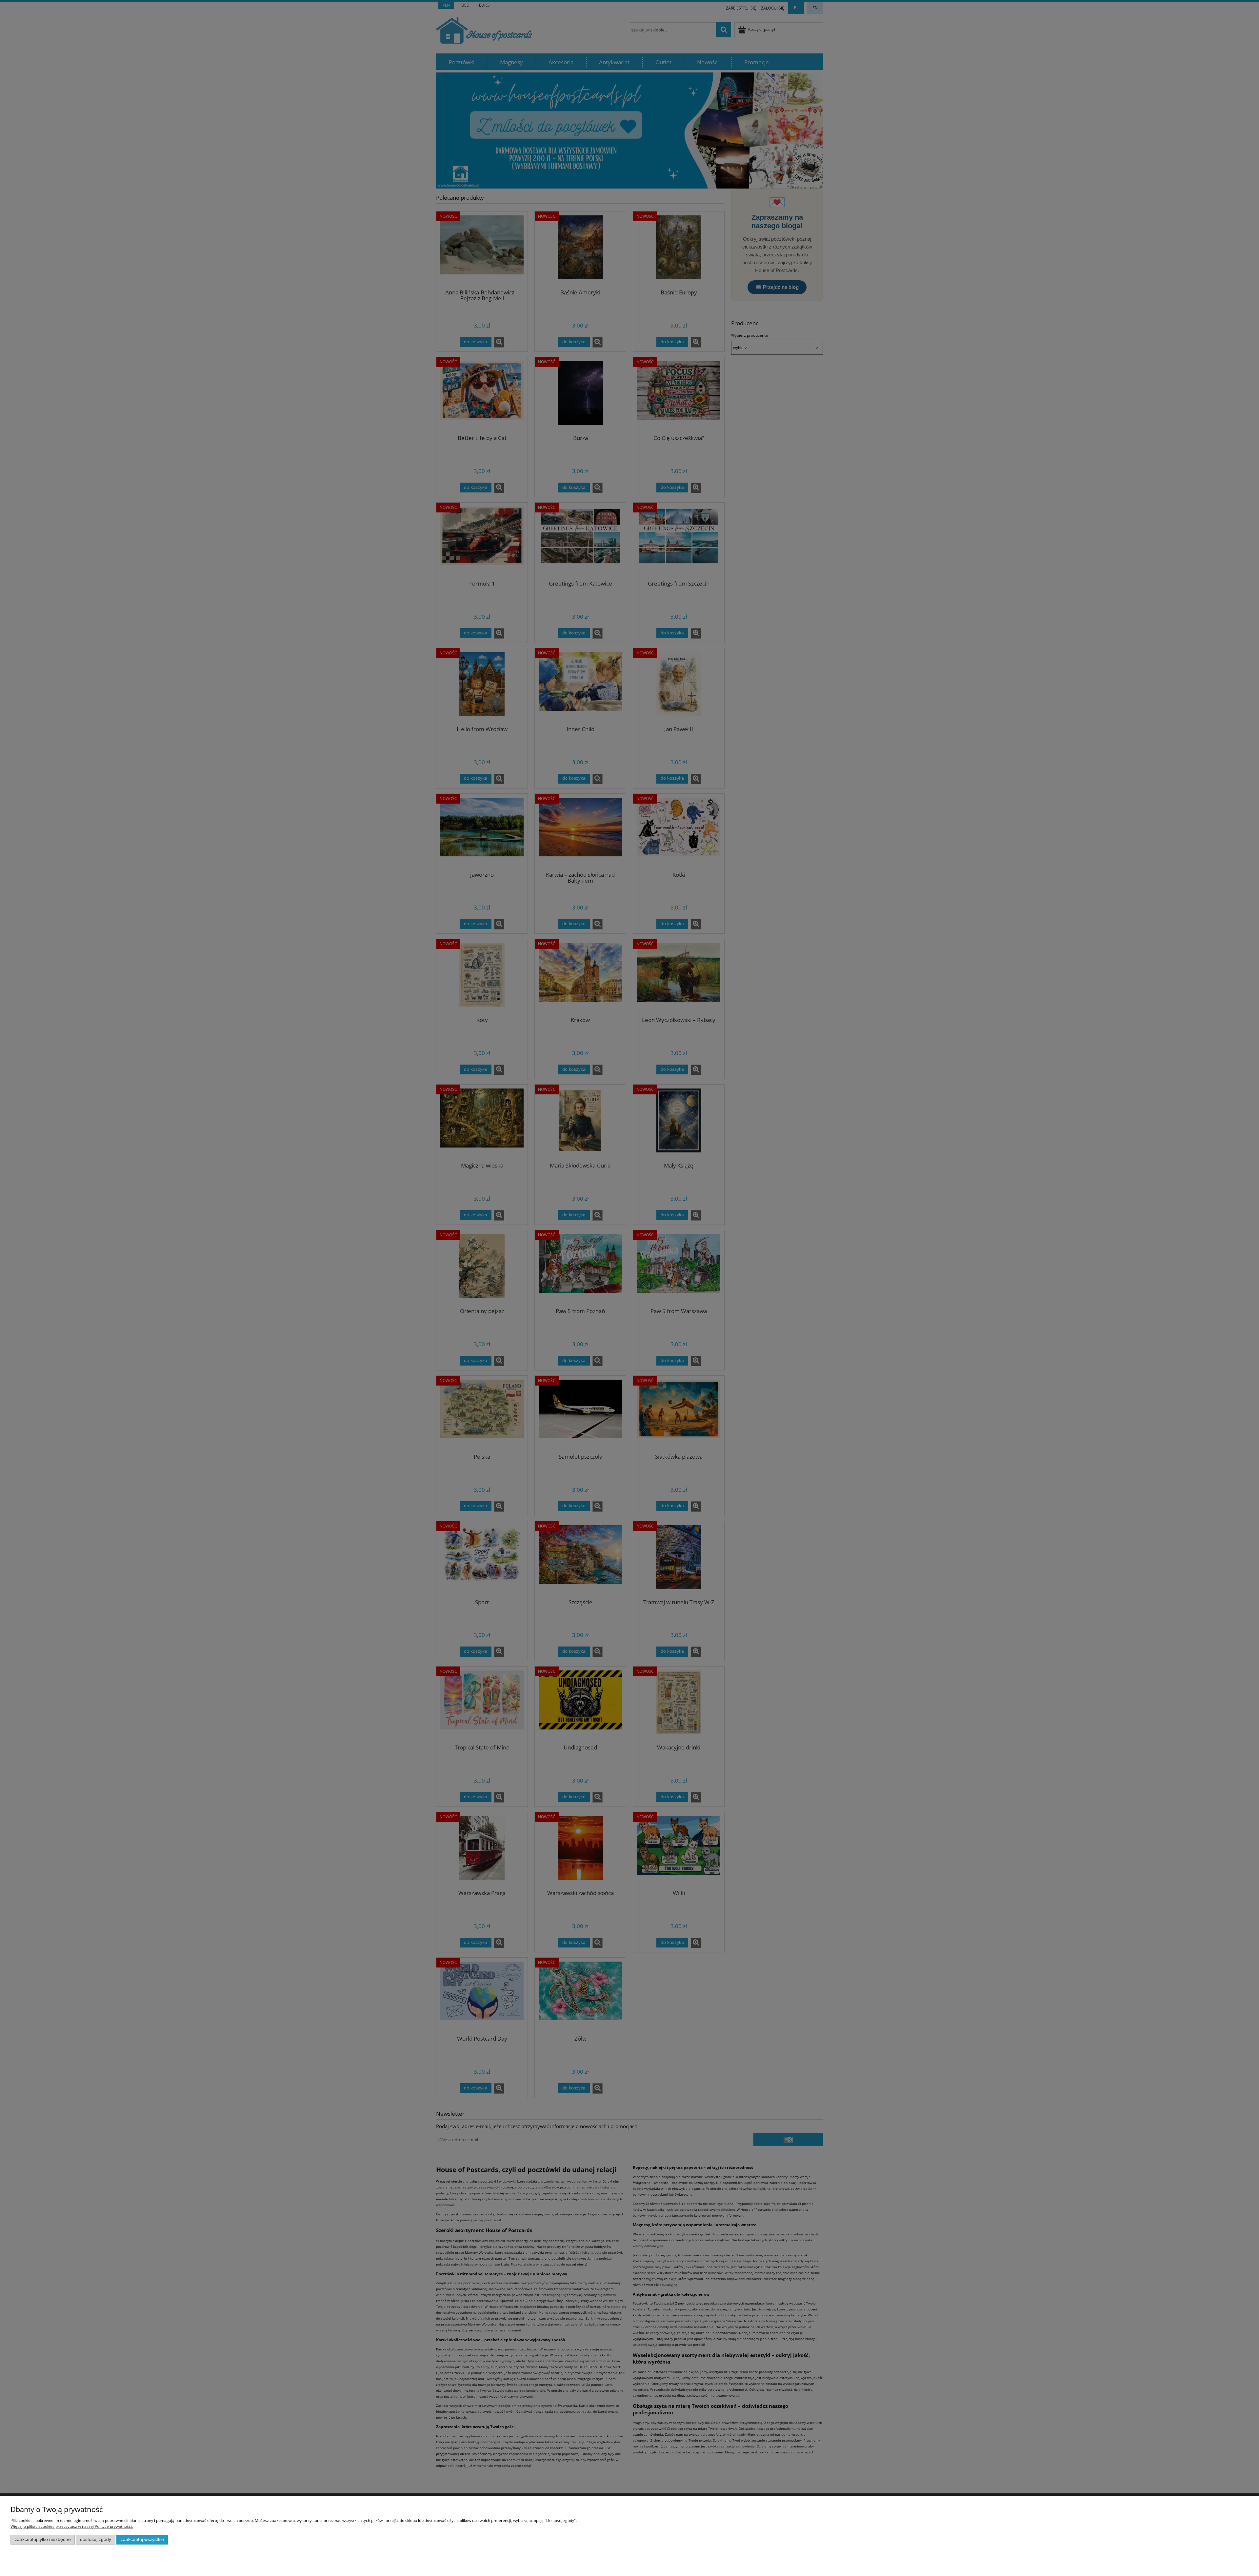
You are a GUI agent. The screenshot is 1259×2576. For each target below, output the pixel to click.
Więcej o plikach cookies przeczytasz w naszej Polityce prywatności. (72, 2526)
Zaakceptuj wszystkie (142, 2539)
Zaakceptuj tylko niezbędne (43, 2539)
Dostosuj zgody (96, 2539)
